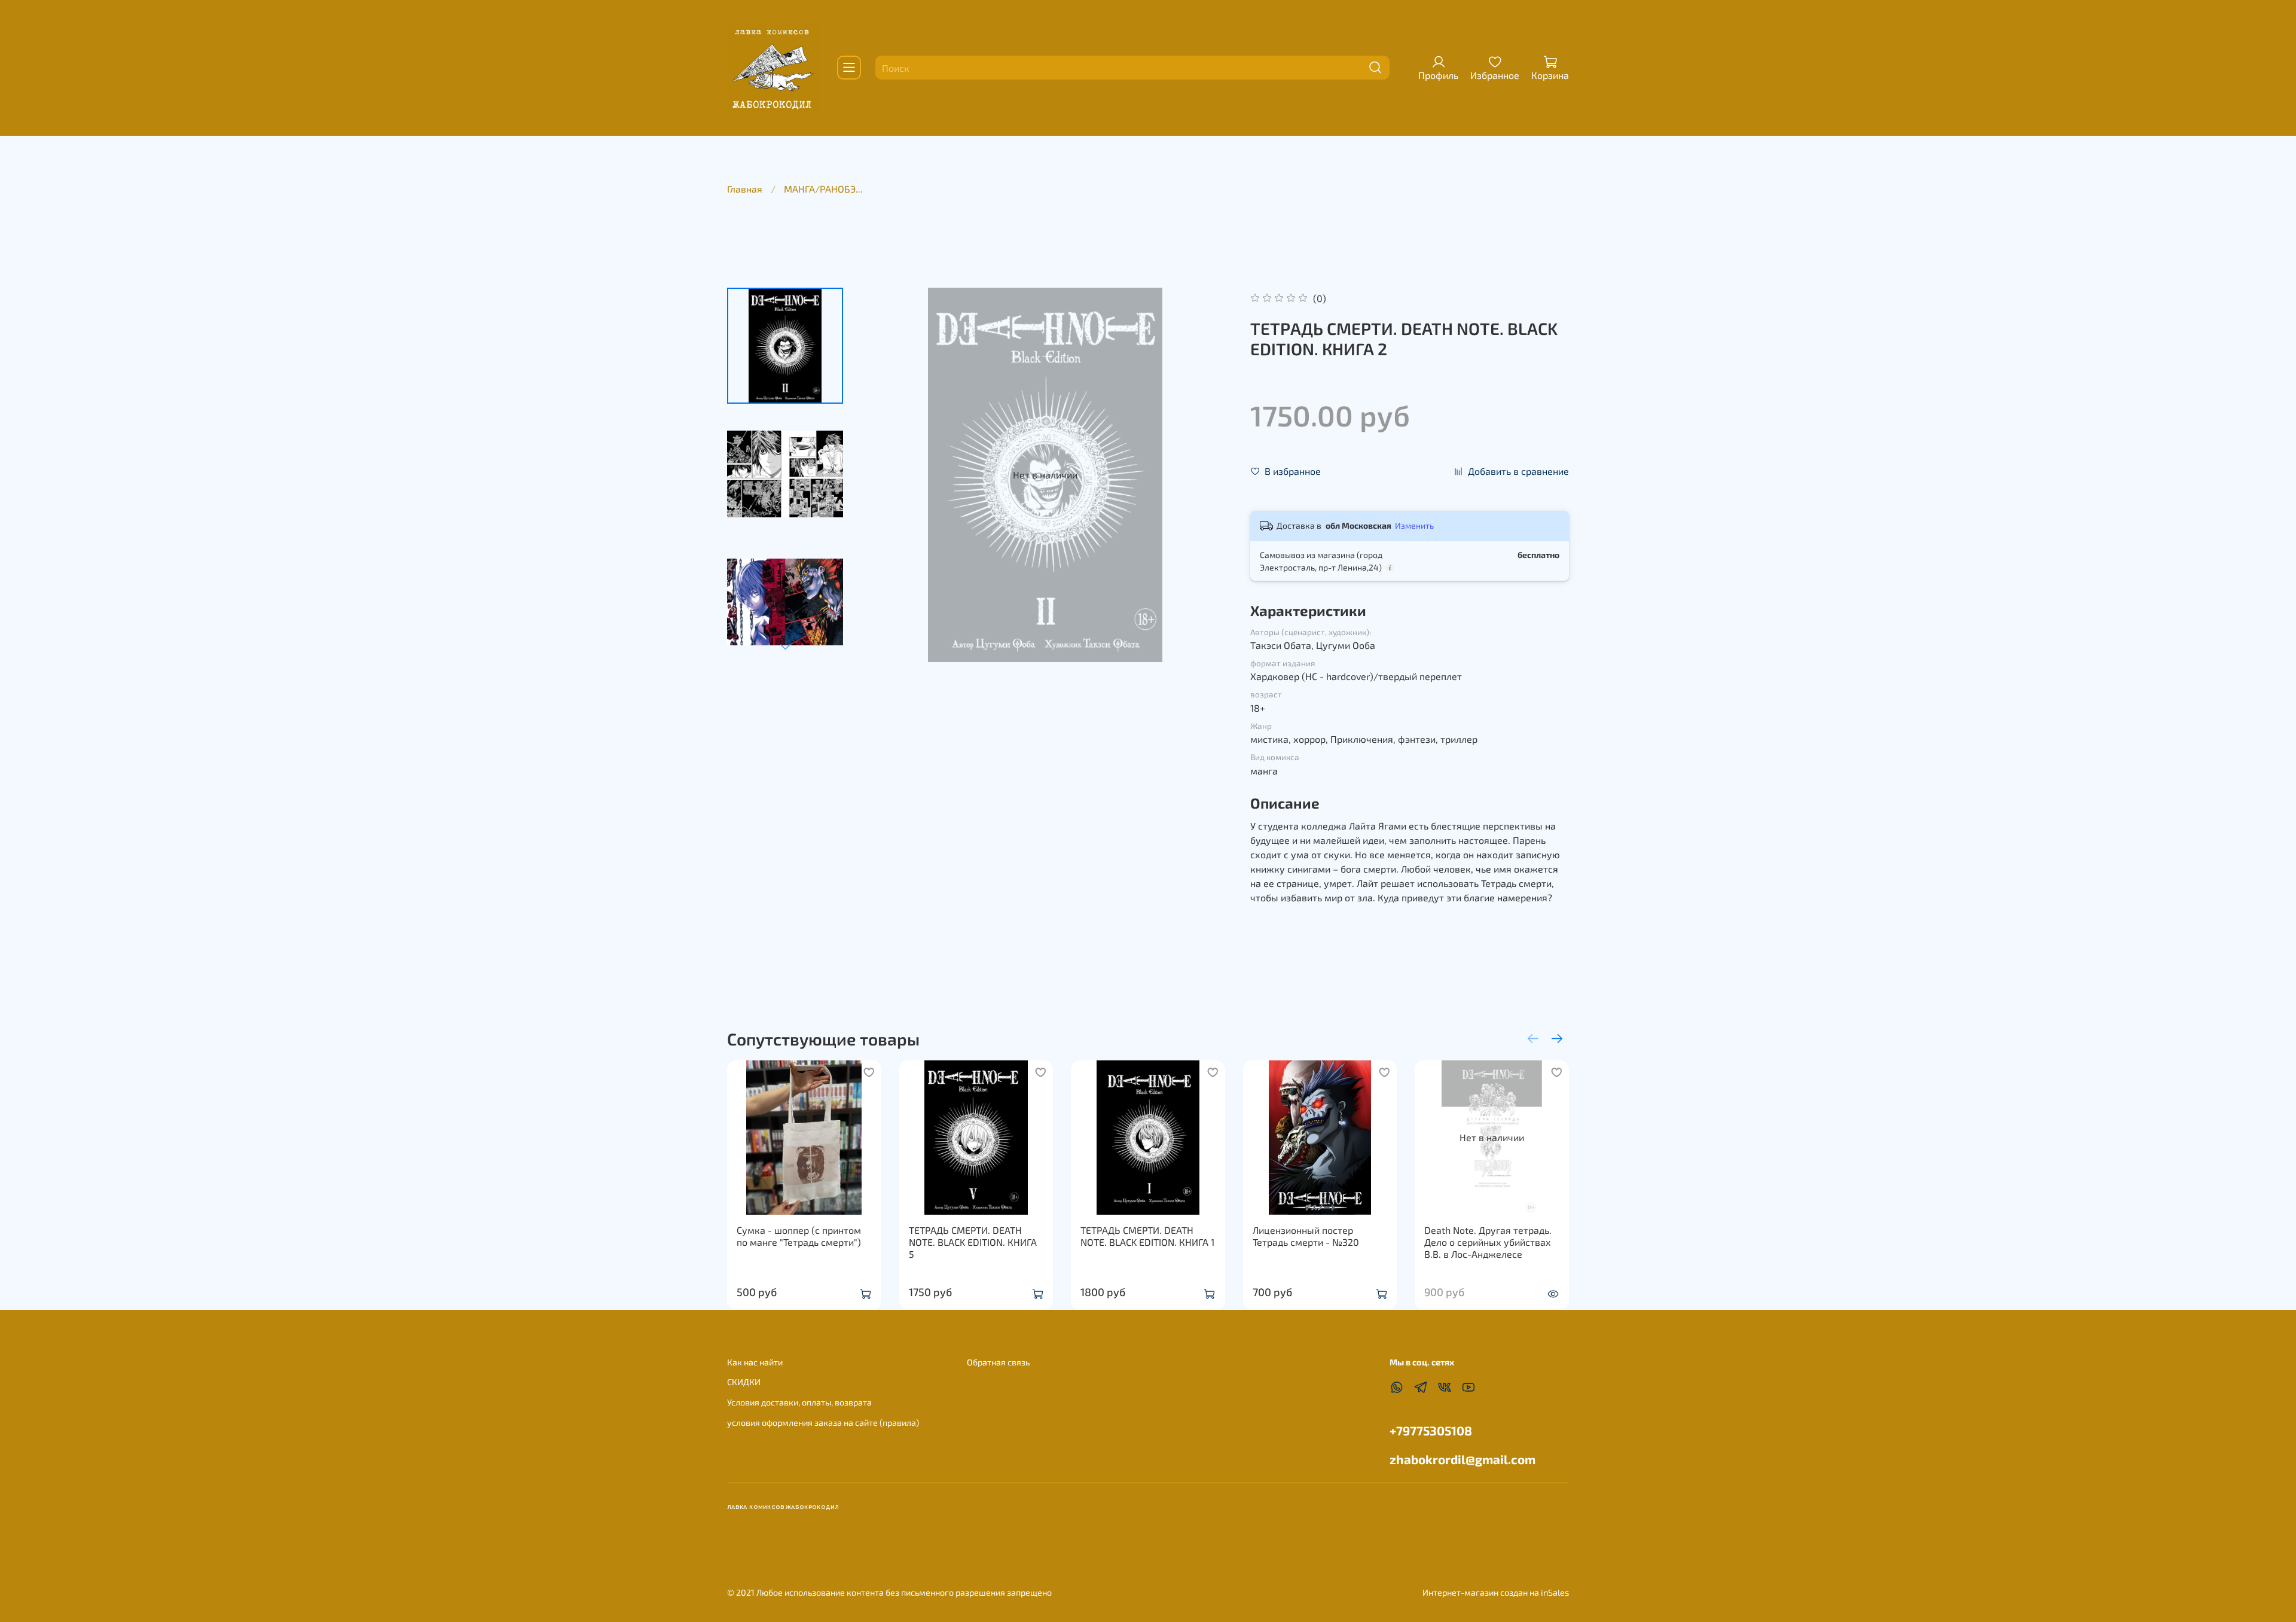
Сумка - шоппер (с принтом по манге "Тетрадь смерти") (799, 1236)
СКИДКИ (744, 1382)
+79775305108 (1431, 1430)
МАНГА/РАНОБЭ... (823, 189)
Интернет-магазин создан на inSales (1496, 1592)
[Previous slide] (882, 475)
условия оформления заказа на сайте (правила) (823, 1423)
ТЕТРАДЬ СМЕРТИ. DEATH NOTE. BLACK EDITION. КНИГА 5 (973, 1242)
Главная (745, 189)
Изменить (1414, 525)
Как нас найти (755, 1362)
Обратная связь (998, 1362)
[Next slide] (785, 647)
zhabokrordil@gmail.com (1463, 1459)
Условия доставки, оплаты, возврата (799, 1402)
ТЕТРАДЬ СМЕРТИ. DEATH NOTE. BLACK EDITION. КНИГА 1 (1147, 1236)
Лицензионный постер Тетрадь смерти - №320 (1306, 1236)
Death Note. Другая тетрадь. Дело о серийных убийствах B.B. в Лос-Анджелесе (1488, 1242)
